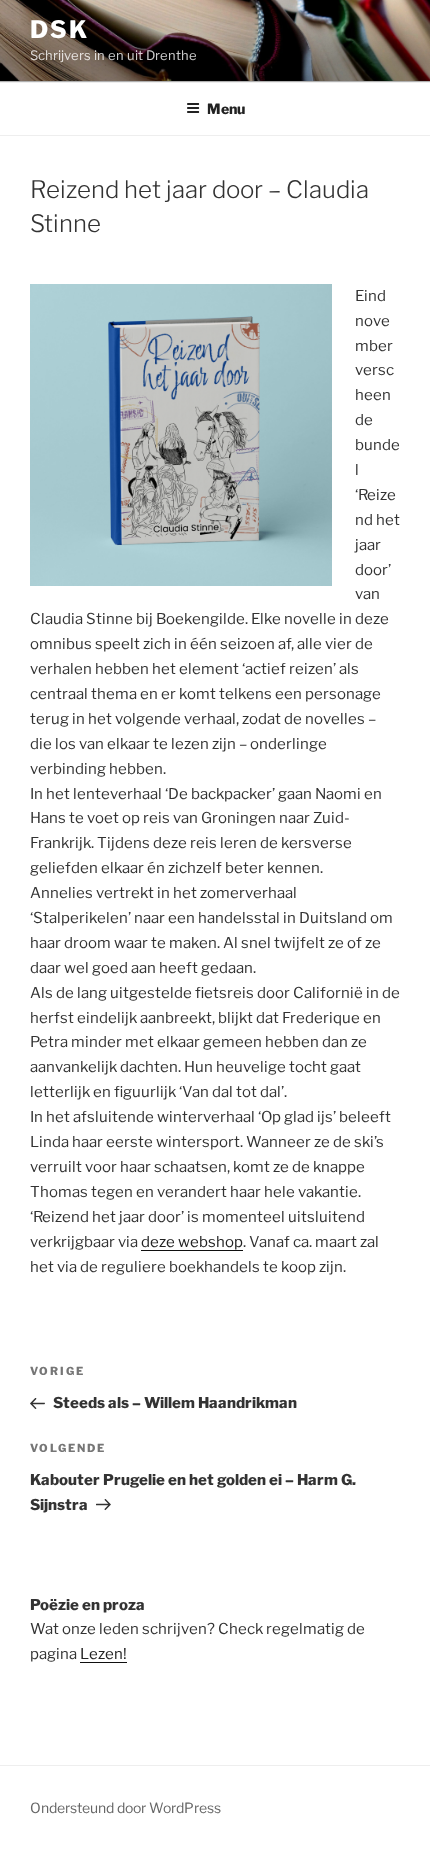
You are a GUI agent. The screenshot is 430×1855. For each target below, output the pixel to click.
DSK (59, 29)
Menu (226, 108)
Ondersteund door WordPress (125, 1807)
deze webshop (192, 1242)
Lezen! (103, 1654)
